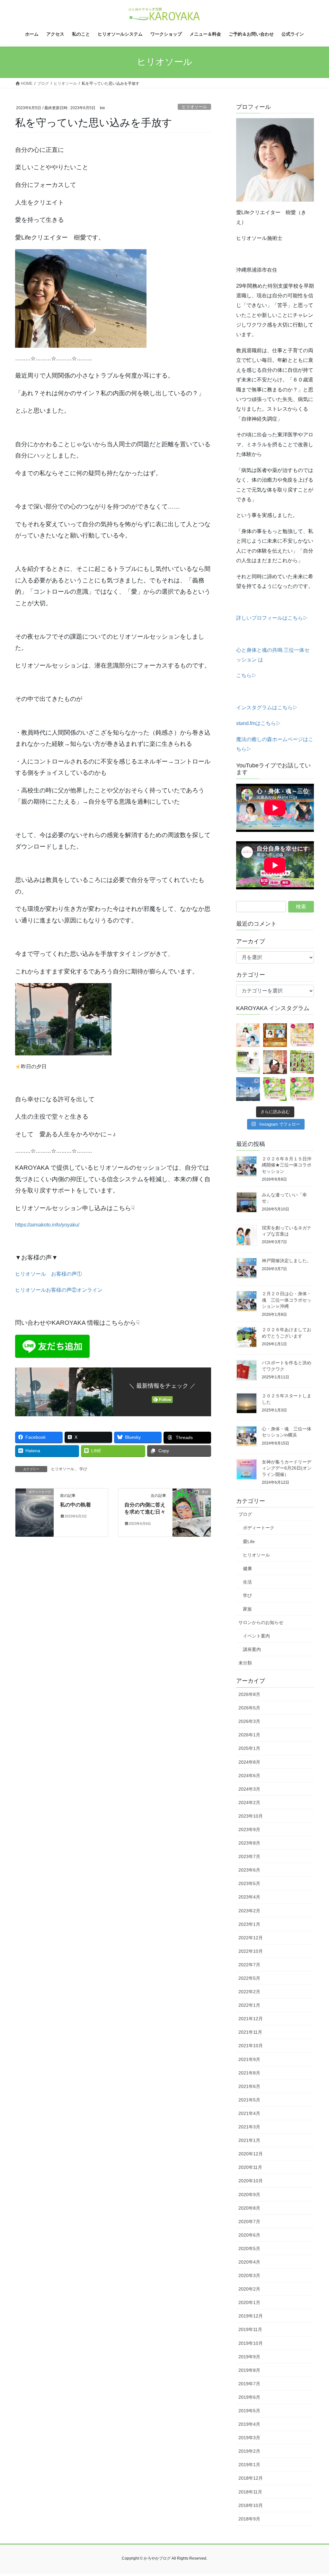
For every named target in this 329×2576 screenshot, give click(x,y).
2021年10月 (251, 2046)
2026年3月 (249, 1721)
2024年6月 (249, 1776)
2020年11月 (250, 2167)
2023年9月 (249, 1829)
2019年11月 (250, 2329)
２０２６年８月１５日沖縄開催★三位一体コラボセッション (287, 1165)
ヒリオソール (194, 107)
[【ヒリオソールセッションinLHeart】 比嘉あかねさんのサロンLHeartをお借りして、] (248, 1062)
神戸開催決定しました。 (287, 1261)
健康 (247, 1568)
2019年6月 (249, 2397)
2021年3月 (249, 2127)
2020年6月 (249, 2235)
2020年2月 (249, 2289)
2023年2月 (249, 1911)
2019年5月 (249, 2411)
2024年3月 (249, 1789)
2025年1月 (249, 1748)
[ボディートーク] (35, 1512)
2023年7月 (249, 1856)
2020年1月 (249, 2302)
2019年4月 (249, 2424)
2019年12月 (251, 2316)
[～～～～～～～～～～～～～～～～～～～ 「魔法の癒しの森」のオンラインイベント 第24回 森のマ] (302, 1089)
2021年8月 (249, 2073)
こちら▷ (246, 675)
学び (83, 1469)
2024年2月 (249, 1803)
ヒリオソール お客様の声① (49, 1274)
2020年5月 (249, 2249)
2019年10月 (251, 2343)
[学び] (192, 1512)
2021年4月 (249, 2113)
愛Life (249, 1541)
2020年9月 (249, 2195)
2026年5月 (249, 1708)
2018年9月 (249, 2519)
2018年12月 (251, 2478)
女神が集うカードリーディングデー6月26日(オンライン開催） (287, 1468)
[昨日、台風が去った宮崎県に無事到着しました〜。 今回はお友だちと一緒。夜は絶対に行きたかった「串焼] (248, 1089)
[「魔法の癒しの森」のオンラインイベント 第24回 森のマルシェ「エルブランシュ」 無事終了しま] (302, 1062)
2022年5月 (249, 1978)
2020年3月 (249, 2275)
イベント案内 (256, 1636)
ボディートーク (259, 1528)
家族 (247, 1609)
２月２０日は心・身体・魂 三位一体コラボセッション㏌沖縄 (287, 1300)
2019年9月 (249, 2357)
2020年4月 (249, 2262)
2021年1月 (249, 2140)
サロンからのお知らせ (261, 1622)
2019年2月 (249, 2451)
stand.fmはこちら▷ (259, 723)
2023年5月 (249, 1883)
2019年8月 (249, 2370)
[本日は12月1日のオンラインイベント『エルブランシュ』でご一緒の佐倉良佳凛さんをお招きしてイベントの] (248, 1035)
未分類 (245, 1663)
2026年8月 (249, 1694)
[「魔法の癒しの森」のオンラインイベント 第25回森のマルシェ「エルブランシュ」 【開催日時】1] (302, 1035)
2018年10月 (251, 2505)
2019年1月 (249, 2465)
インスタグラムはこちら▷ (267, 707)
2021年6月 (249, 2086)
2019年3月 (249, 2438)
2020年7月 (249, 2222)
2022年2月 (249, 1992)
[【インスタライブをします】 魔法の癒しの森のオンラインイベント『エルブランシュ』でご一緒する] (275, 1035)
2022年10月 (251, 1951)
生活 (247, 1582)
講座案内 (252, 1649)
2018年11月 (250, 2492)
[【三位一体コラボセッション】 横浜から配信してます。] (275, 1062)
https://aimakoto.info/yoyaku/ (47, 1225)
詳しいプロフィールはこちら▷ (272, 618)
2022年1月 (249, 2005)
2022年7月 (249, 1965)
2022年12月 (251, 1938)
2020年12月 (251, 2154)
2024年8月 (249, 1762)
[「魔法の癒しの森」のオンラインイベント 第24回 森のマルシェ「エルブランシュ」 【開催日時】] (275, 1089)
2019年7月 (249, 2384)
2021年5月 (249, 2100)
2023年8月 (249, 1843)
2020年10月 (251, 2181)
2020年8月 (249, 2208)
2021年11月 (250, 2032)
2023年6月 (249, 1870)
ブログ (245, 1514)
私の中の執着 (76, 1505)
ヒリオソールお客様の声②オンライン (59, 1290)
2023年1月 (249, 1924)
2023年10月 (251, 1816)
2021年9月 (249, 2059)
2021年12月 (251, 2019)
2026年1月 (249, 1735)
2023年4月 (249, 1897)
